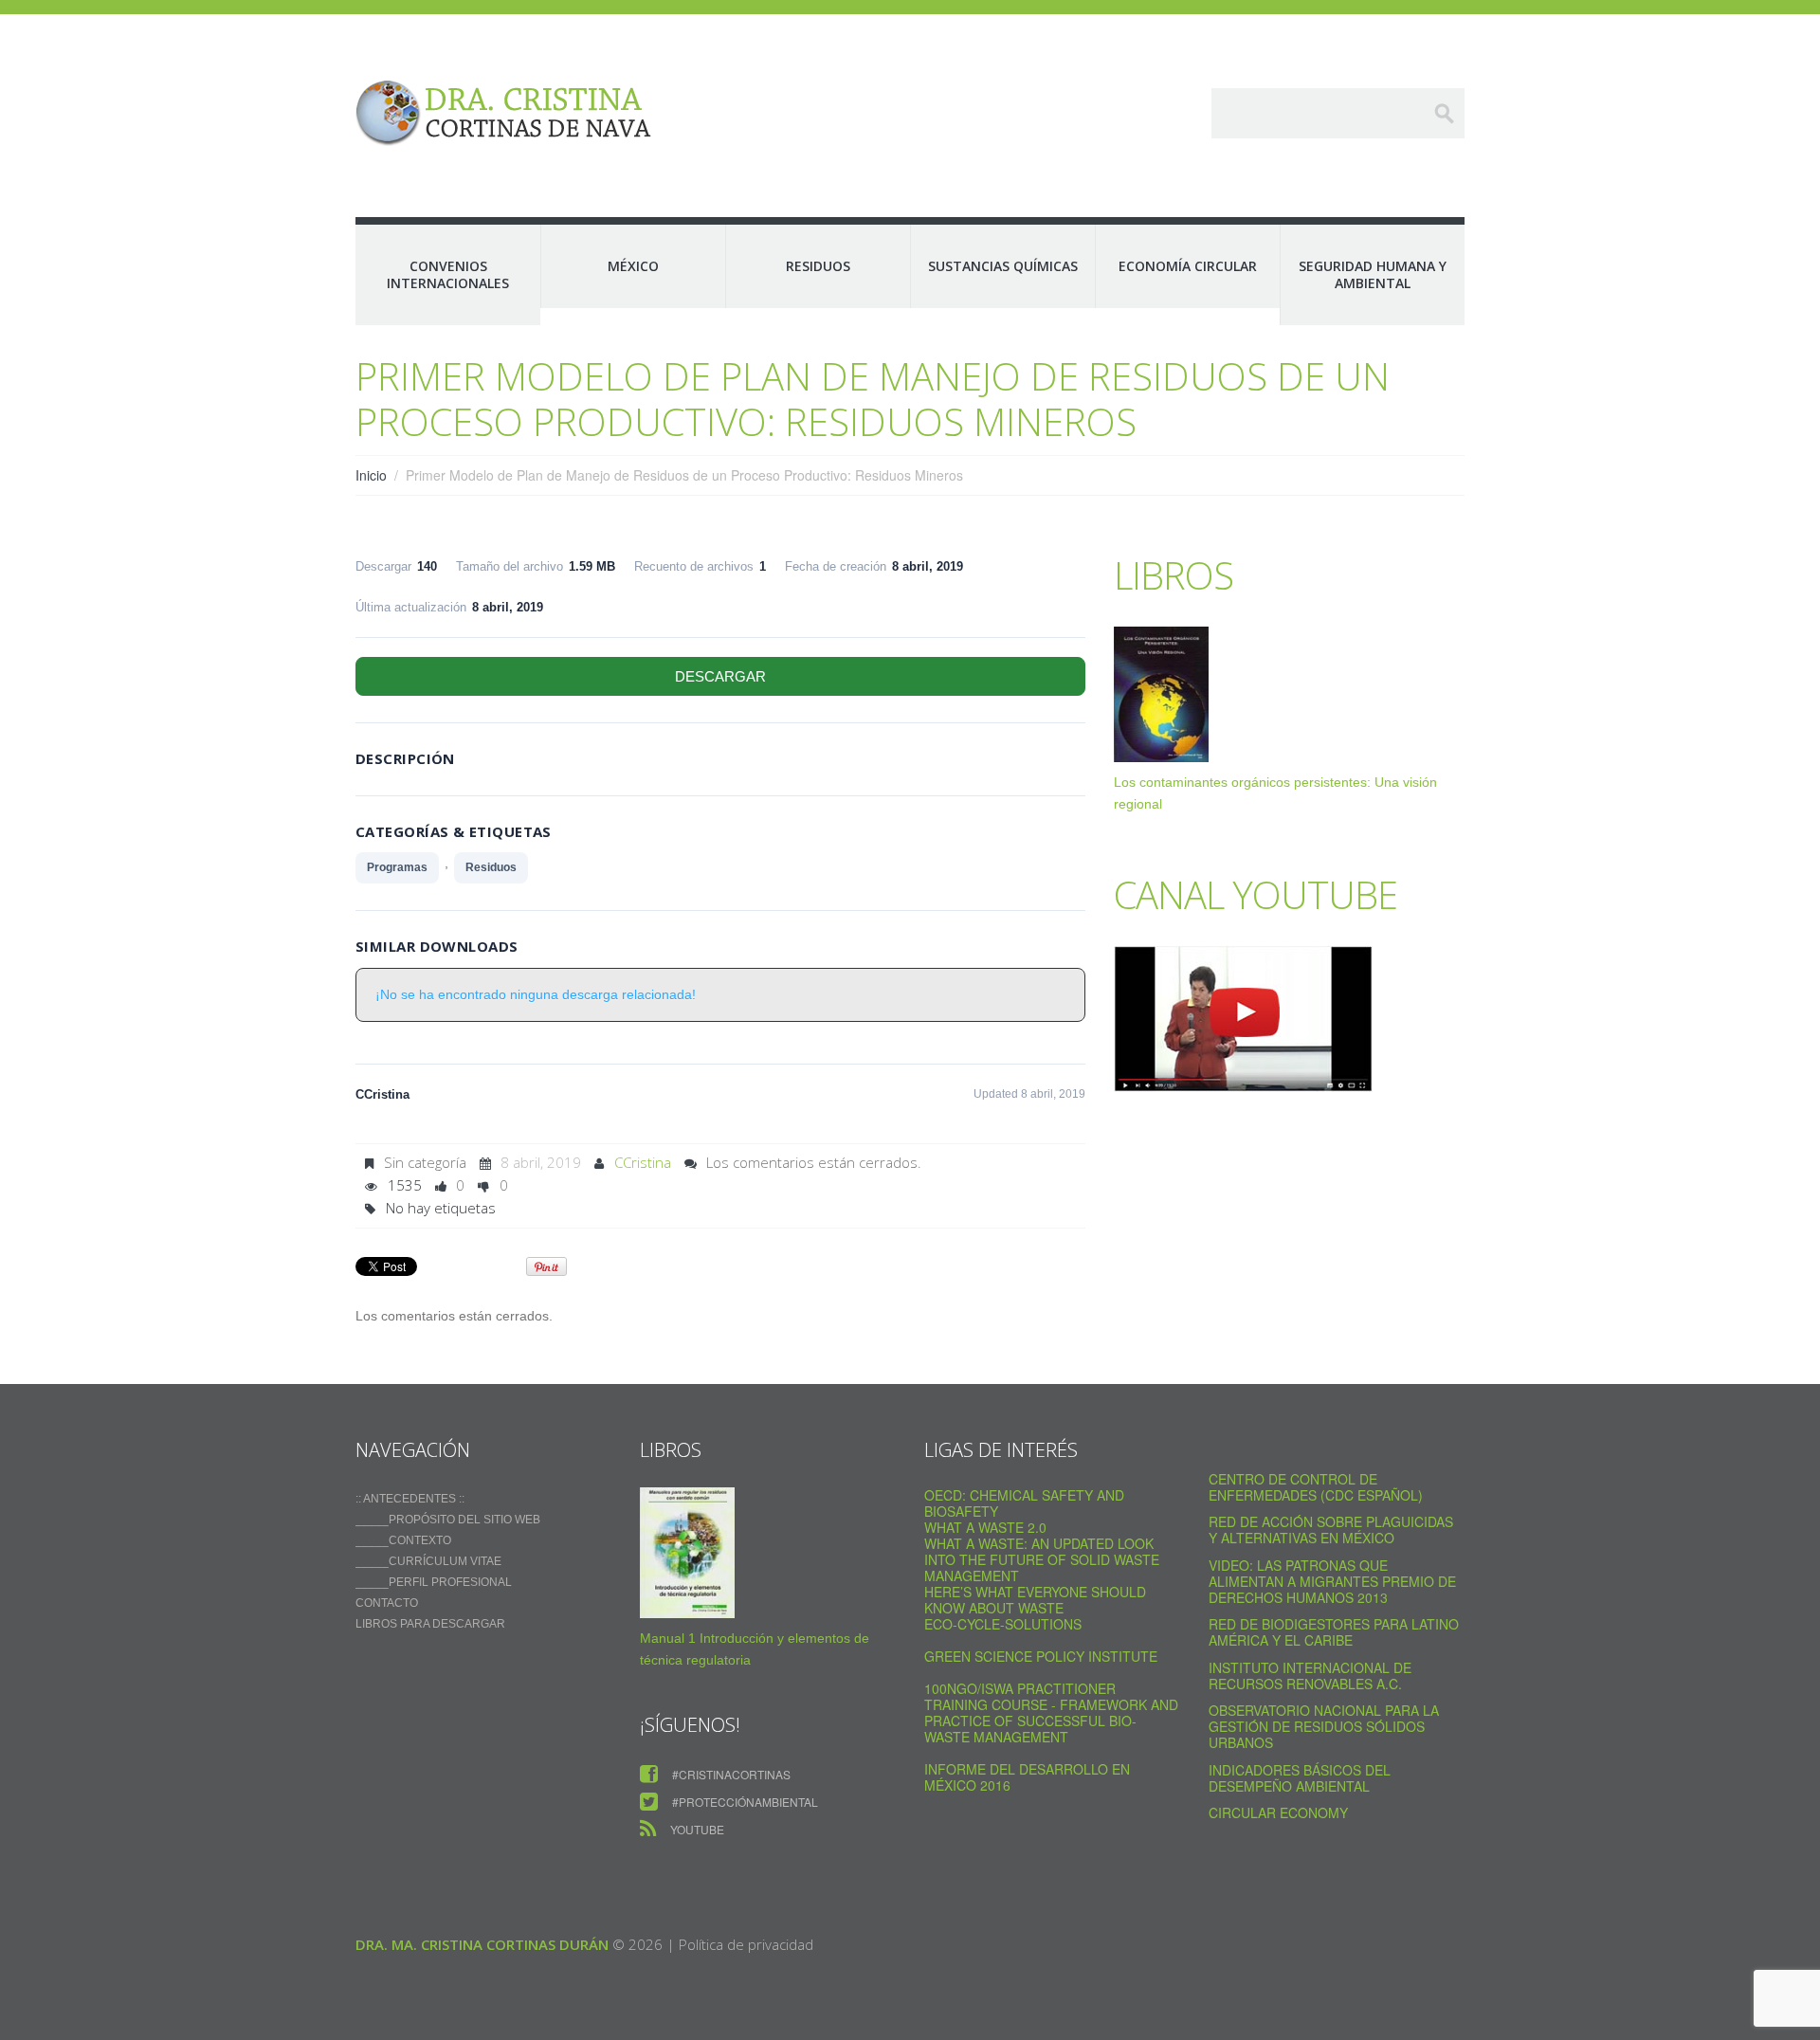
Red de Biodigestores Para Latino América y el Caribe (1334, 1632)
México (633, 266)
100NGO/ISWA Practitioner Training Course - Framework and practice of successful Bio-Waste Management (1051, 1712)
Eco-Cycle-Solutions (1003, 1624)
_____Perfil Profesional (434, 1582)
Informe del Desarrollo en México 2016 (1027, 1777)
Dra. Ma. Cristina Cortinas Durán (482, 1944)
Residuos (818, 266)
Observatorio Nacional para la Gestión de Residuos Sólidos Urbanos (1324, 1726)
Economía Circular (1188, 266)
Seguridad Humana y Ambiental (1373, 274)
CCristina (643, 1162)
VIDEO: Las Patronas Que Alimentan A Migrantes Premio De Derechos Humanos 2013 (1332, 1581)
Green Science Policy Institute (1041, 1656)
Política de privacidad (746, 1944)
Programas (397, 867)
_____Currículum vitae (428, 1561)
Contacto (387, 1603)
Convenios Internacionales (448, 274)
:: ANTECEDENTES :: (410, 1499)
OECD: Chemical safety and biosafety (1024, 1503)
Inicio (371, 475)
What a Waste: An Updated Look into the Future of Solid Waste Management (1042, 1559)
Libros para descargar (430, 1624)
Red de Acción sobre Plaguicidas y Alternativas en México (1331, 1530)
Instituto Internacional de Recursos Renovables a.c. (1310, 1676)
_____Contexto (403, 1540)
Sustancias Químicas (1003, 266)
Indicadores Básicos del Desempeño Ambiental (1300, 1778)
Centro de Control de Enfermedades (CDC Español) (1316, 1487)
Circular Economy (1278, 1812)
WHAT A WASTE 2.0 (985, 1527)
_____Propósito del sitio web (448, 1520)
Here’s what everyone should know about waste (1035, 1600)
